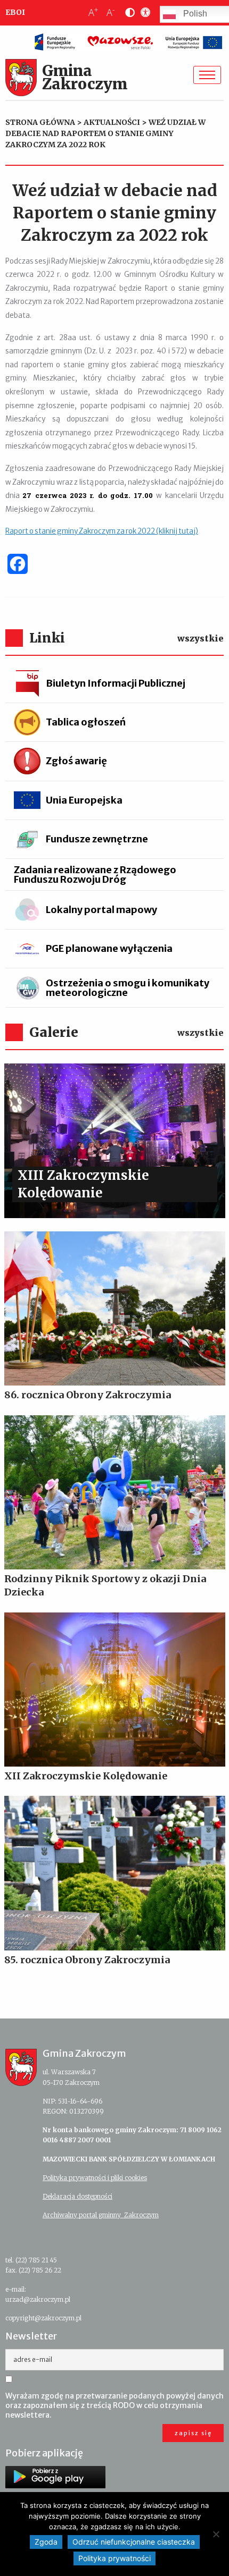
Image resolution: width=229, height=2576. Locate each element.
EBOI (15, 12)
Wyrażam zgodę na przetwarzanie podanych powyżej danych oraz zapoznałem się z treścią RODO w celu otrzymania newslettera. (114, 2405)
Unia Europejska (84, 800)
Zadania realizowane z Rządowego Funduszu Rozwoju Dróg (95, 875)
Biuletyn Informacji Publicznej (116, 683)
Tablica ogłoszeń (86, 722)
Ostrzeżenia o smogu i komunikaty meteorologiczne (128, 988)
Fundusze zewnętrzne (97, 839)
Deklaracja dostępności (77, 2196)
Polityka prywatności (114, 2558)
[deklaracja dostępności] (143, 13)
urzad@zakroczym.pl (38, 2299)
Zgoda (46, 2542)
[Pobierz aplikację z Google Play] (55, 2477)
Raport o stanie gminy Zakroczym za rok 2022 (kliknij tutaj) (102, 531)
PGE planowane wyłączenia (109, 948)
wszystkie (201, 638)
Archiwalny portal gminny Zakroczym (101, 2215)
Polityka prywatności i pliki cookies (95, 2178)
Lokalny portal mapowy (101, 910)
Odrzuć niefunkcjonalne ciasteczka (134, 2542)
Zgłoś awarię (76, 761)
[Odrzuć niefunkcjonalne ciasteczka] (216, 2534)
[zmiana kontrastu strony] (128, 13)
